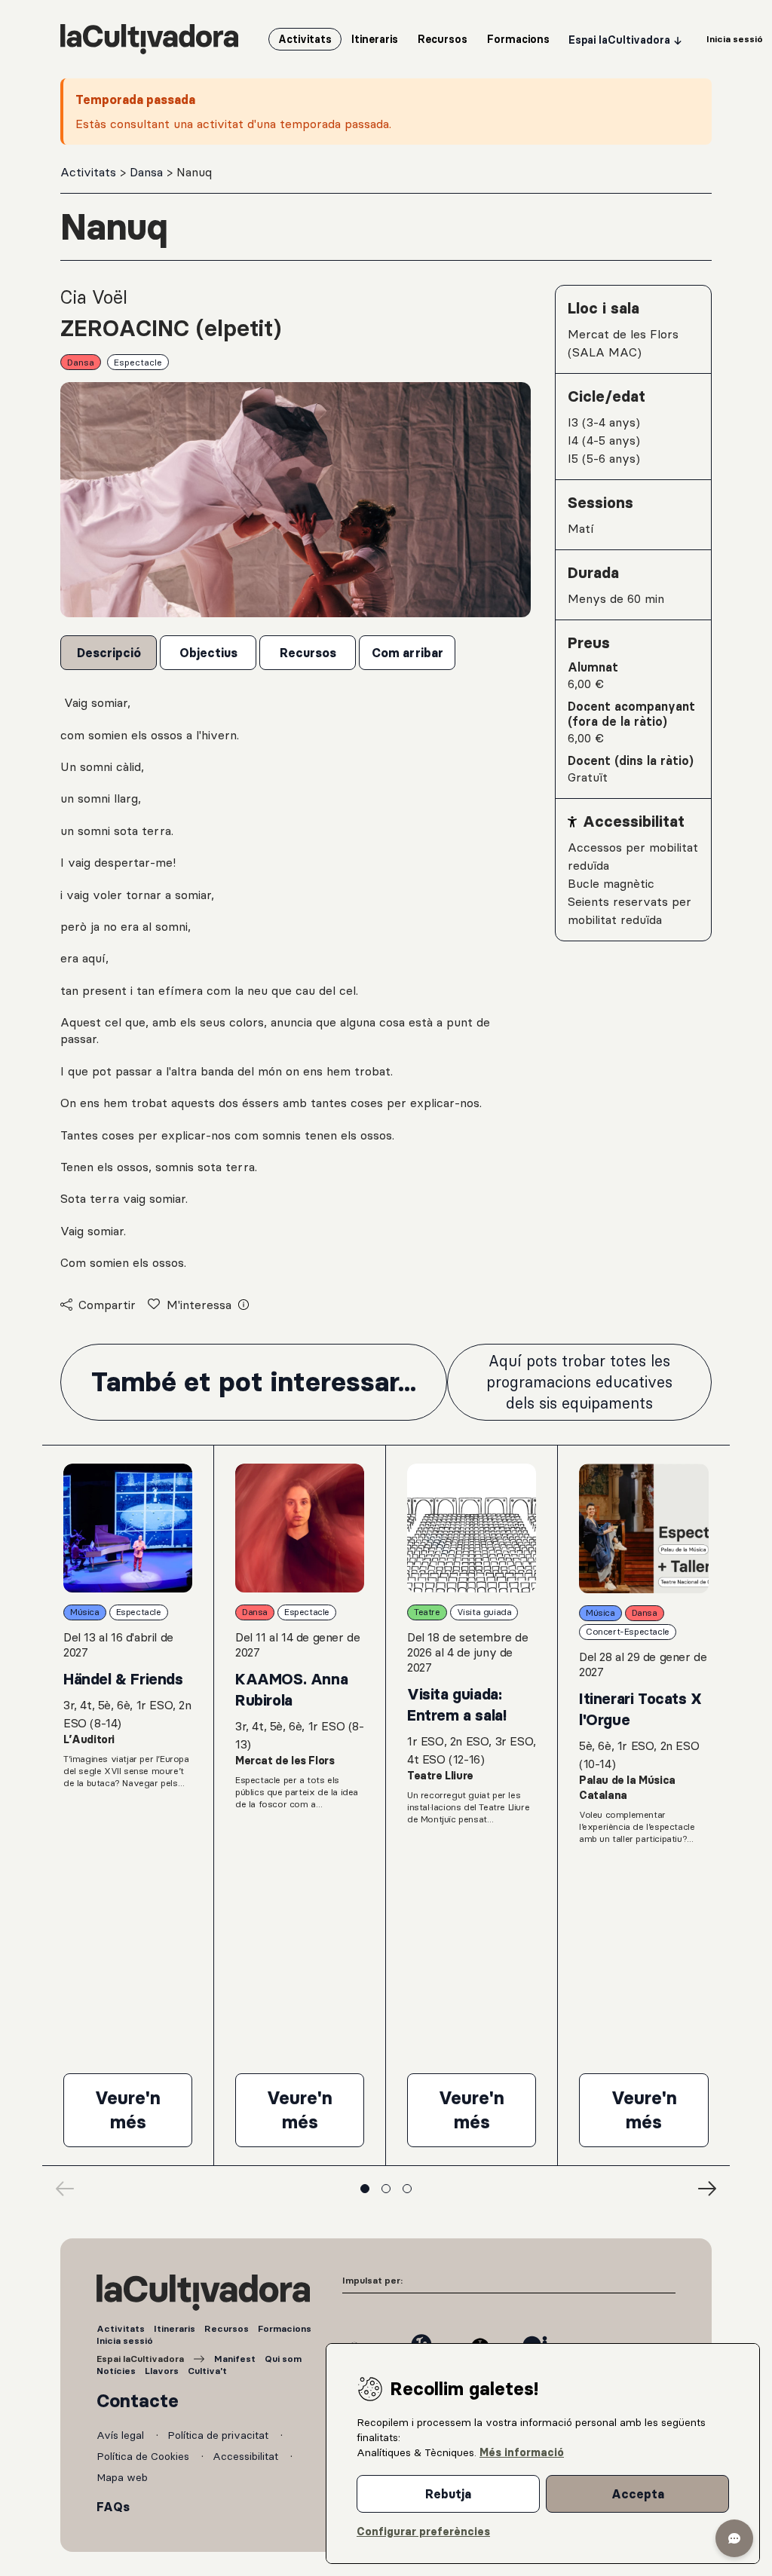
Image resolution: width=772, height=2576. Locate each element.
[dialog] (543, 2454)
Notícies (116, 2371)
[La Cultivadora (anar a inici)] (149, 39)
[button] (734, 2538)
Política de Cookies (144, 2456)
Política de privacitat (219, 2435)
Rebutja (448, 2494)
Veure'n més (144, 2110)
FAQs (113, 2507)
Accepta (638, 2494)
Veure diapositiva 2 (386, 2189)
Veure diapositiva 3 (407, 2189)
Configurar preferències (423, 2532)
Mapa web (122, 2477)
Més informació (522, 2452)
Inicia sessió (125, 2340)
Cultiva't (207, 2371)
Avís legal (122, 2435)
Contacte (138, 2401)
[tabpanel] (296, 982)
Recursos (227, 2328)
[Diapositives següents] (707, 2189)
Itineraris (175, 2328)
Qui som (283, 2359)
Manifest (235, 2359)
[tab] (109, 653)
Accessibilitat (247, 2456)
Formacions (285, 2328)
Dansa (148, 172)
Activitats (90, 172)
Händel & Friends (123, 1679)
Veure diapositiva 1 (365, 2189)
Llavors (162, 2371)
